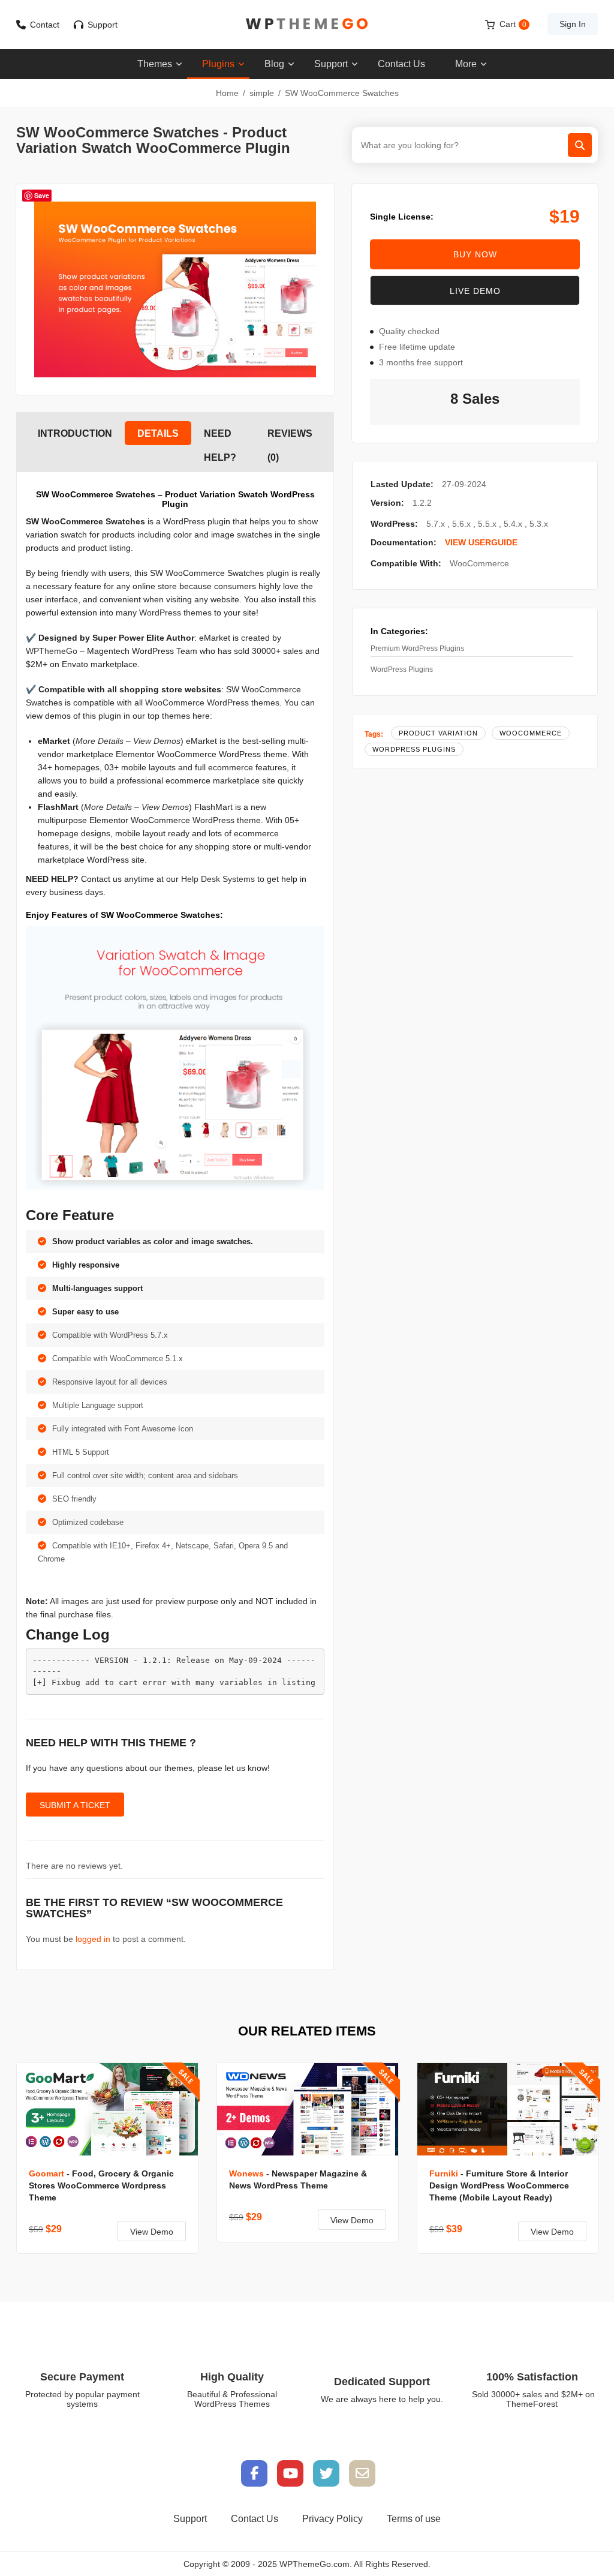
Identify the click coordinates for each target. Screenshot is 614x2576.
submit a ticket (75, 1805)
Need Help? (220, 437)
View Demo (152, 2232)
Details (158, 433)
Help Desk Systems (218, 879)
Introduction (75, 433)
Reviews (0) (290, 437)
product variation (438, 733)
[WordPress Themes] (307, 24)
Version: (387, 503)
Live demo (475, 291)
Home (227, 93)
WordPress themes (175, 613)
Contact (45, 25)
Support (103, 25)
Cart (513, 24)
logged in (93, 1939)
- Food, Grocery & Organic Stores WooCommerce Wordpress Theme (101, 2185)
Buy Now (475, 254)
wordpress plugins (414, 749)
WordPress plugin (197, 521)
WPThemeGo (52, 651)
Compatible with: (406, 563)
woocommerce (531, 733)
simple (262, 93)
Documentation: (404, 542)
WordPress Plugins (402, 669)
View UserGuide (481, 542)
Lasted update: (402, 484)
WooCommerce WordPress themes (212, 702)
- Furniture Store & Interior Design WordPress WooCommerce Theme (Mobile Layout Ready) (499, 2185)
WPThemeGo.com (314, 2564)
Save (42, 195)
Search (580, 145)
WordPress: (394, 524)
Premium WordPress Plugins (417, 648)
